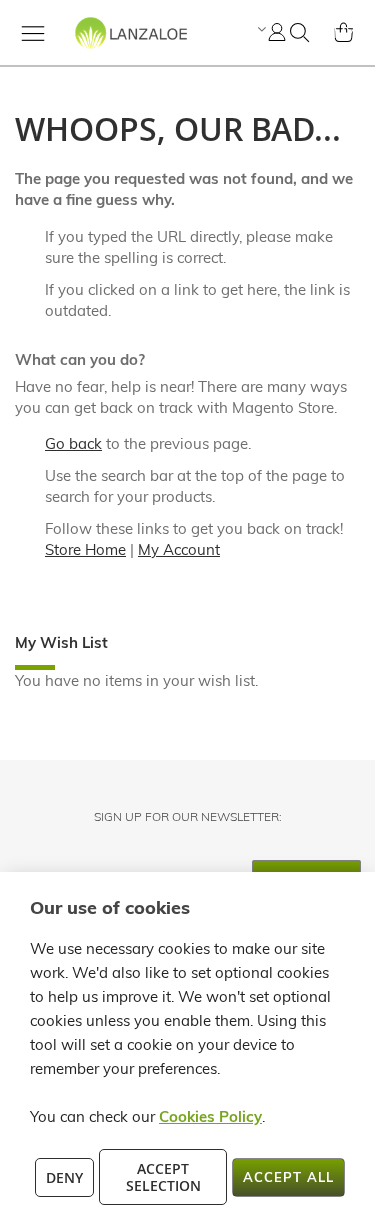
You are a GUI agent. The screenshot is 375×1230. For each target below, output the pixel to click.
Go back (73, 443)
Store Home (85, 549)
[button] (259, 29)
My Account (179, 549)
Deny (64, 1177)
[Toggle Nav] (33, 33)
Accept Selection (163, 1177)
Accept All (288, 1177)
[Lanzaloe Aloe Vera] (101, 50)
